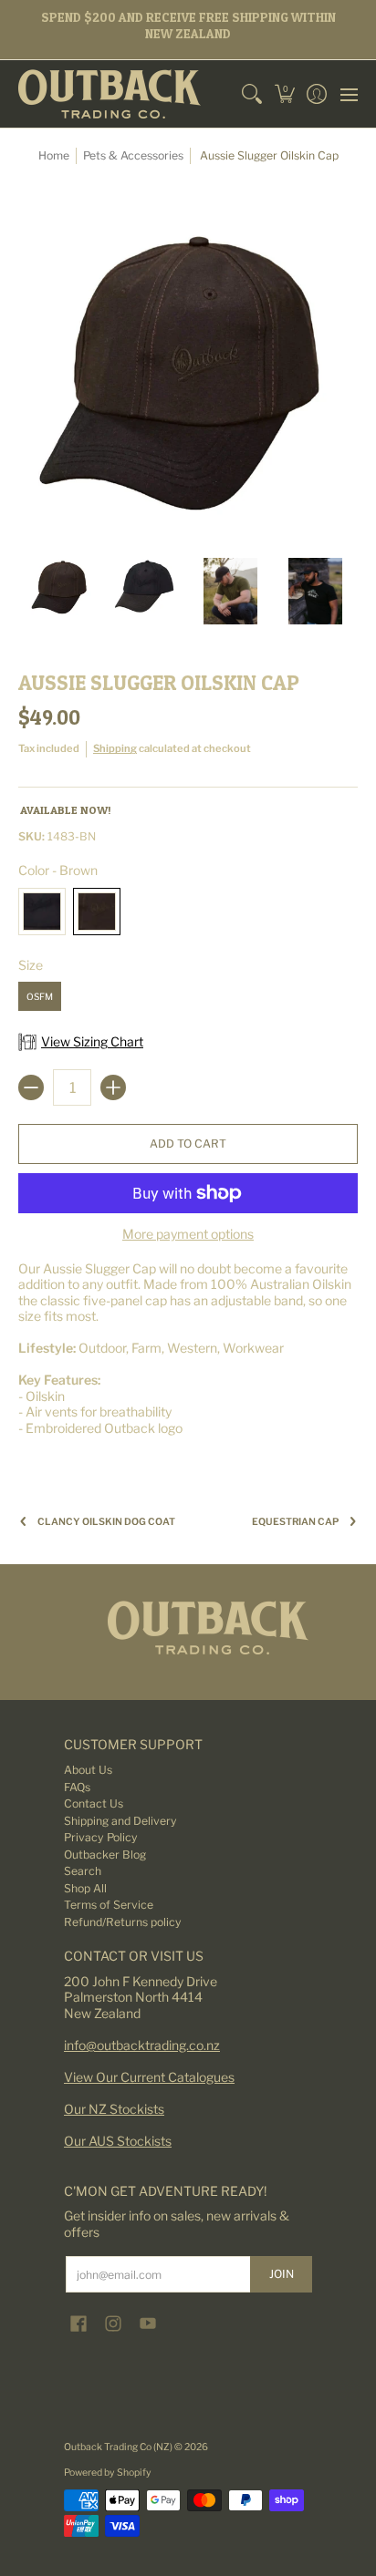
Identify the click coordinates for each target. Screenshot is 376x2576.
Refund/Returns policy (123, 1922)
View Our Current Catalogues (149, 2077)
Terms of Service (109, 1905)
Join (282, 2274)
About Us (88, 1770)
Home (54, 155)
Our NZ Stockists (114, 2109)
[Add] (113, 1087)
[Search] (252, 94)
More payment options (188, 1234)
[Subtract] (31, 1087)
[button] (284, 94)
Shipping (115, 748)
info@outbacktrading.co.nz (142, 2045)
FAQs (77, 1787)
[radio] (42, 915)
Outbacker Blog (105, 1855)
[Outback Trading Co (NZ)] (110, 94)
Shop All (85, 1888)
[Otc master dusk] (188, 1628)
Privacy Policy (101, 1837)
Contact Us (94, 1803)
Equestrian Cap (295, 1522)
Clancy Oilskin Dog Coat (106, 1522)
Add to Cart (188, 1144)
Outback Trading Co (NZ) (119, 2447)
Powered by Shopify (108, 2473)
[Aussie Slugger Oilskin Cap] (61, 591)
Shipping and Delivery (120, 1821)
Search (83, 1871)
